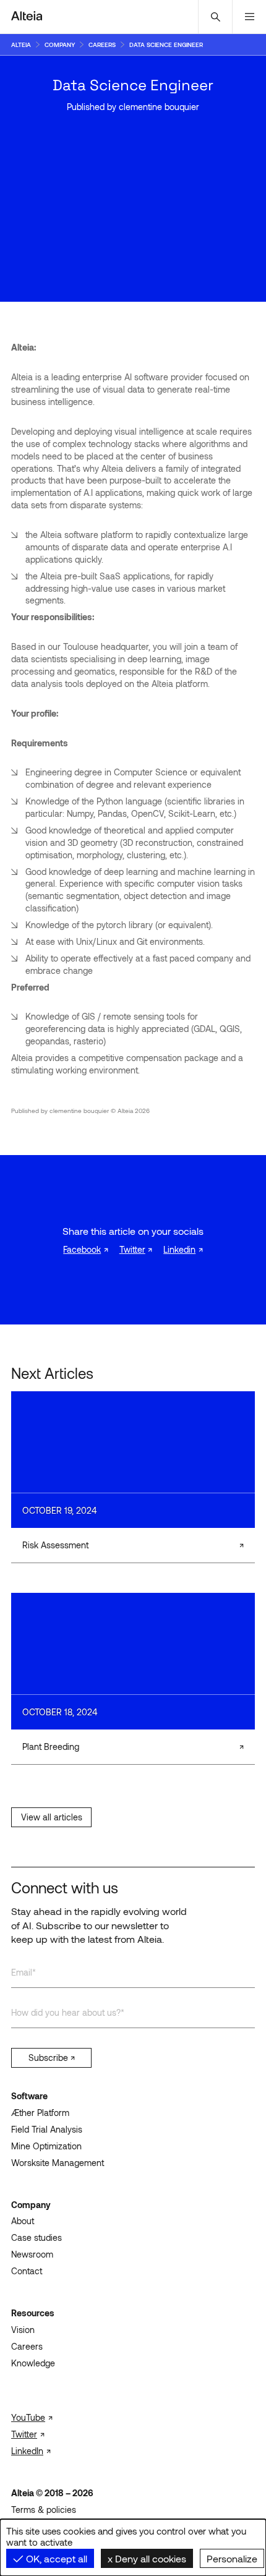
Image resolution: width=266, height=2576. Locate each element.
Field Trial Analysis (47, 2129)
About (23, 2221)
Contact (27, 2271)
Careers (27, 2346)
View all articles (52, 1817)
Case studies (36, 2237)
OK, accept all (55, 2558)
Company (31, 2205)
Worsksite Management (58, 2163)
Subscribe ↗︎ (52, 2058)
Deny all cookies (149, 2558)
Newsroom (32, 2254)
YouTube (28, 2417)
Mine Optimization (46, 2146)
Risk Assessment (55, 1545)
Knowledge (33, 2363)
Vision (23, 2330)
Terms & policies (44, 2510)
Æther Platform (40, 2113)
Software (29, 2096)
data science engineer (166, 45)
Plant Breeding (51, 1746)
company (60, 45)
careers (102, 45)
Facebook (82, 1249)
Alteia (21, 45)
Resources (33, 2313)
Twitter (132, 1249)
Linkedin (179, 1249)
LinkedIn (27, 2451)
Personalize (232, 2558)
